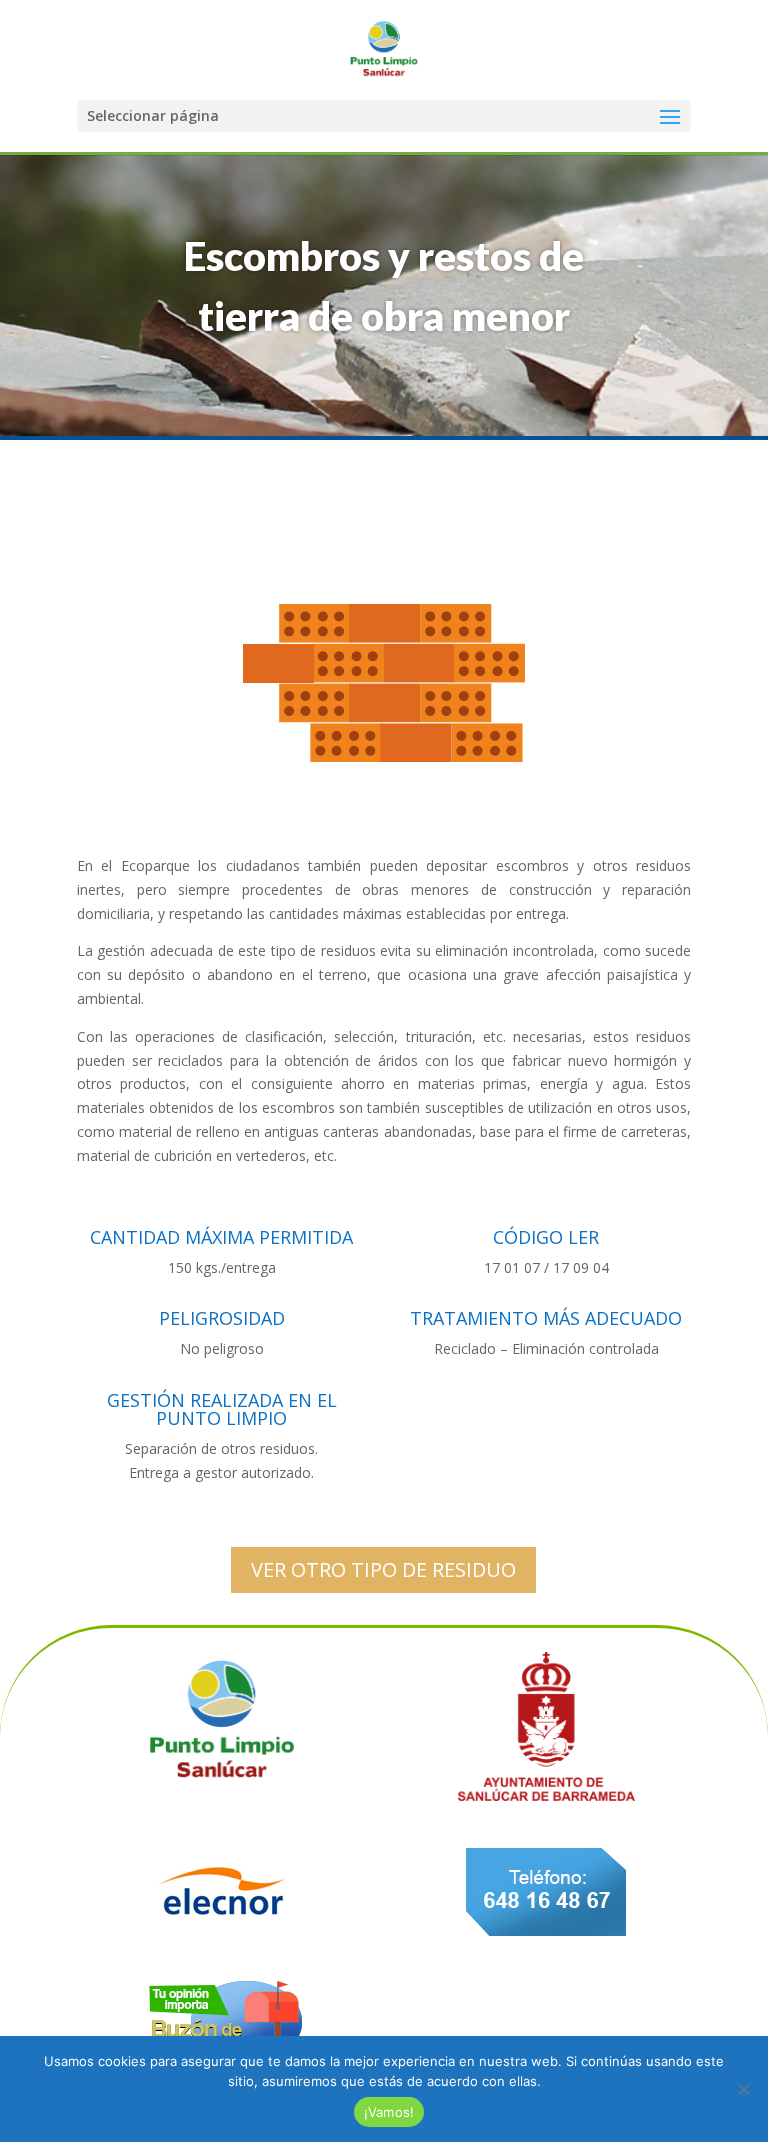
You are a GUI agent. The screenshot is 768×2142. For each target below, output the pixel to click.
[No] (743, 2089)
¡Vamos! (389, 2112)
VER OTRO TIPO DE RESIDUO (383, 1569)
